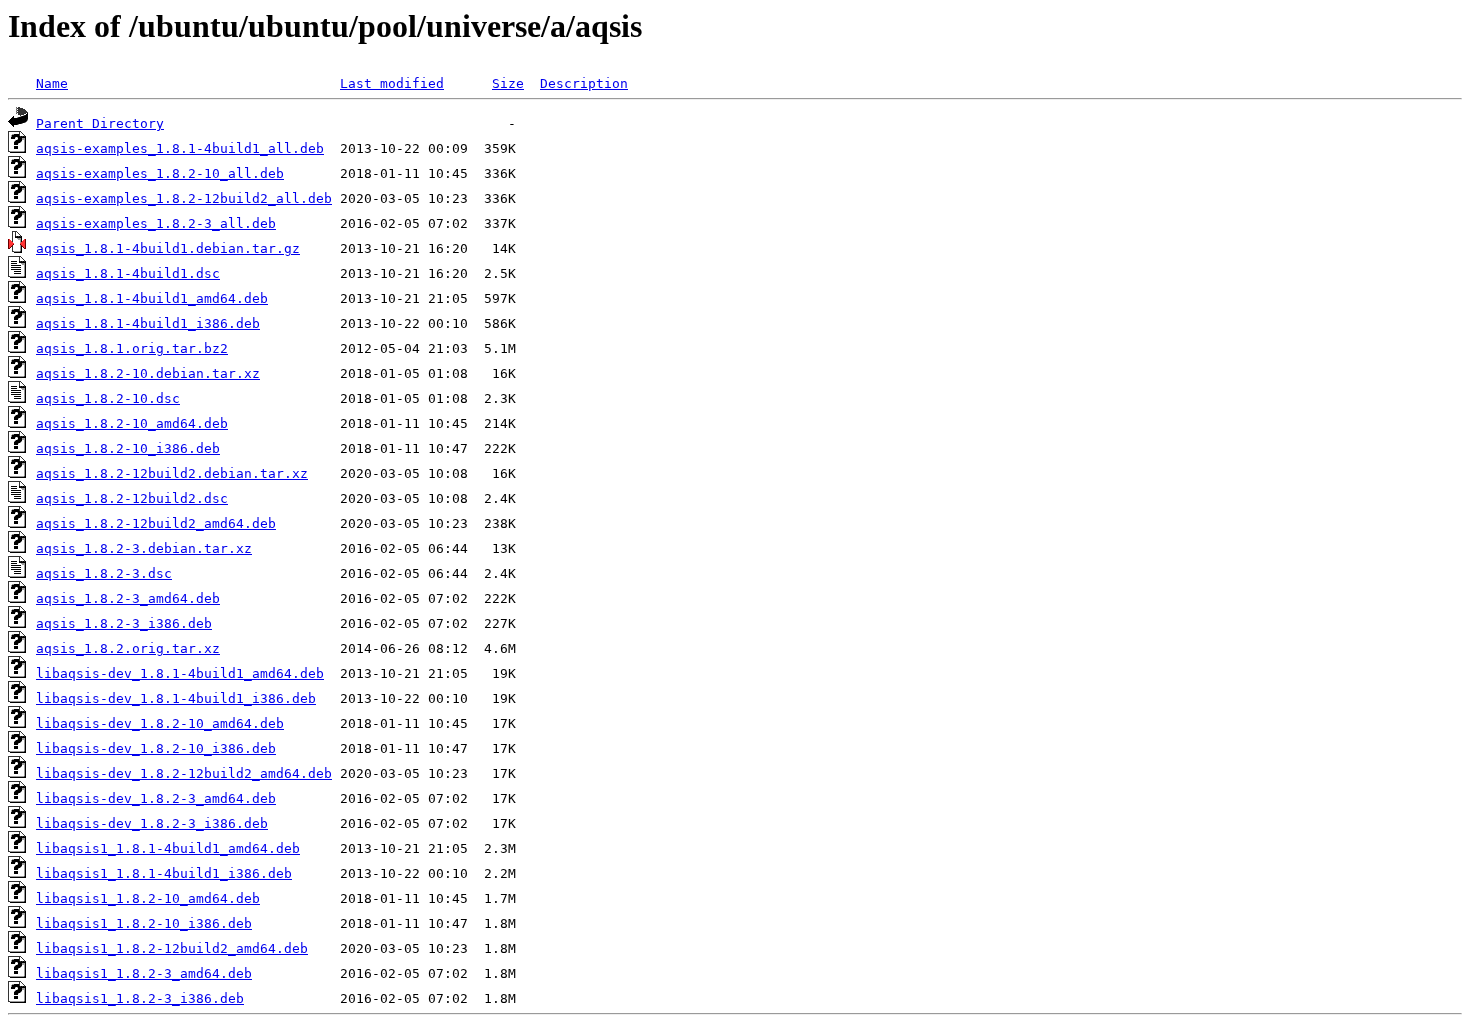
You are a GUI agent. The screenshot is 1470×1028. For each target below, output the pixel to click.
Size (508, 83)
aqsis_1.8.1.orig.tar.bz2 (132, 348)
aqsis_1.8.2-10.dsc (108, 398)
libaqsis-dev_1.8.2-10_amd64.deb (160, 723)
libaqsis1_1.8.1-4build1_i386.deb (164, 873)
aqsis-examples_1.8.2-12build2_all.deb (184, 198)
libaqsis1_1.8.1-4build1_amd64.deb (168, 848)
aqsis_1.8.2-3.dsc (104, 573)
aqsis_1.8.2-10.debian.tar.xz (148, 373)
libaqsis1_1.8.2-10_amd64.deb (148, 898)
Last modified (392, 83)
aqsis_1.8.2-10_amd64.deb (132, 423)
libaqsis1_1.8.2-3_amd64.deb (144, 973)
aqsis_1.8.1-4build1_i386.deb (148, 323)
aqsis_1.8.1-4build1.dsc (128, 273)
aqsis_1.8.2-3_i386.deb (124, 623)
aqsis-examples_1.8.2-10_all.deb (160, 173)
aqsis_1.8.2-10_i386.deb (128, 448)
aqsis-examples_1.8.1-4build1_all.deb (180, 148)
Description (584, 83)
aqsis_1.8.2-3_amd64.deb (128, 598)
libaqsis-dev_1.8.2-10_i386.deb (156, 748)
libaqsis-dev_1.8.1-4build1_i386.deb (176, 698)
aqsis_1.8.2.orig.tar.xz (128, 648)
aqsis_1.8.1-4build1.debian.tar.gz (168, 248)
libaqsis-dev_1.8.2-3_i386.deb (152, 823)
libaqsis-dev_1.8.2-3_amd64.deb (156, 798)
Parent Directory (100, 123)
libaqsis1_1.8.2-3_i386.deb (140, 998)
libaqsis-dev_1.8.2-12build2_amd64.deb (184, 773)
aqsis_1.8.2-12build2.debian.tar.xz (172, 473)
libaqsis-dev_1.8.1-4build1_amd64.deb (180, 673)
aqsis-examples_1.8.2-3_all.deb (156, 223)
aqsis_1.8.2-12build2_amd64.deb (156, 523)
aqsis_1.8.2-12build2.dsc (132, 498)
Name (52, 83)
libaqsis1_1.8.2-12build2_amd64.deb (172, 948)
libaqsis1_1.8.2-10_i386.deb (144, 923)
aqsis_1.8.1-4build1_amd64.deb (152, 298)
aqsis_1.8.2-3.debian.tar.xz (144, 548)
